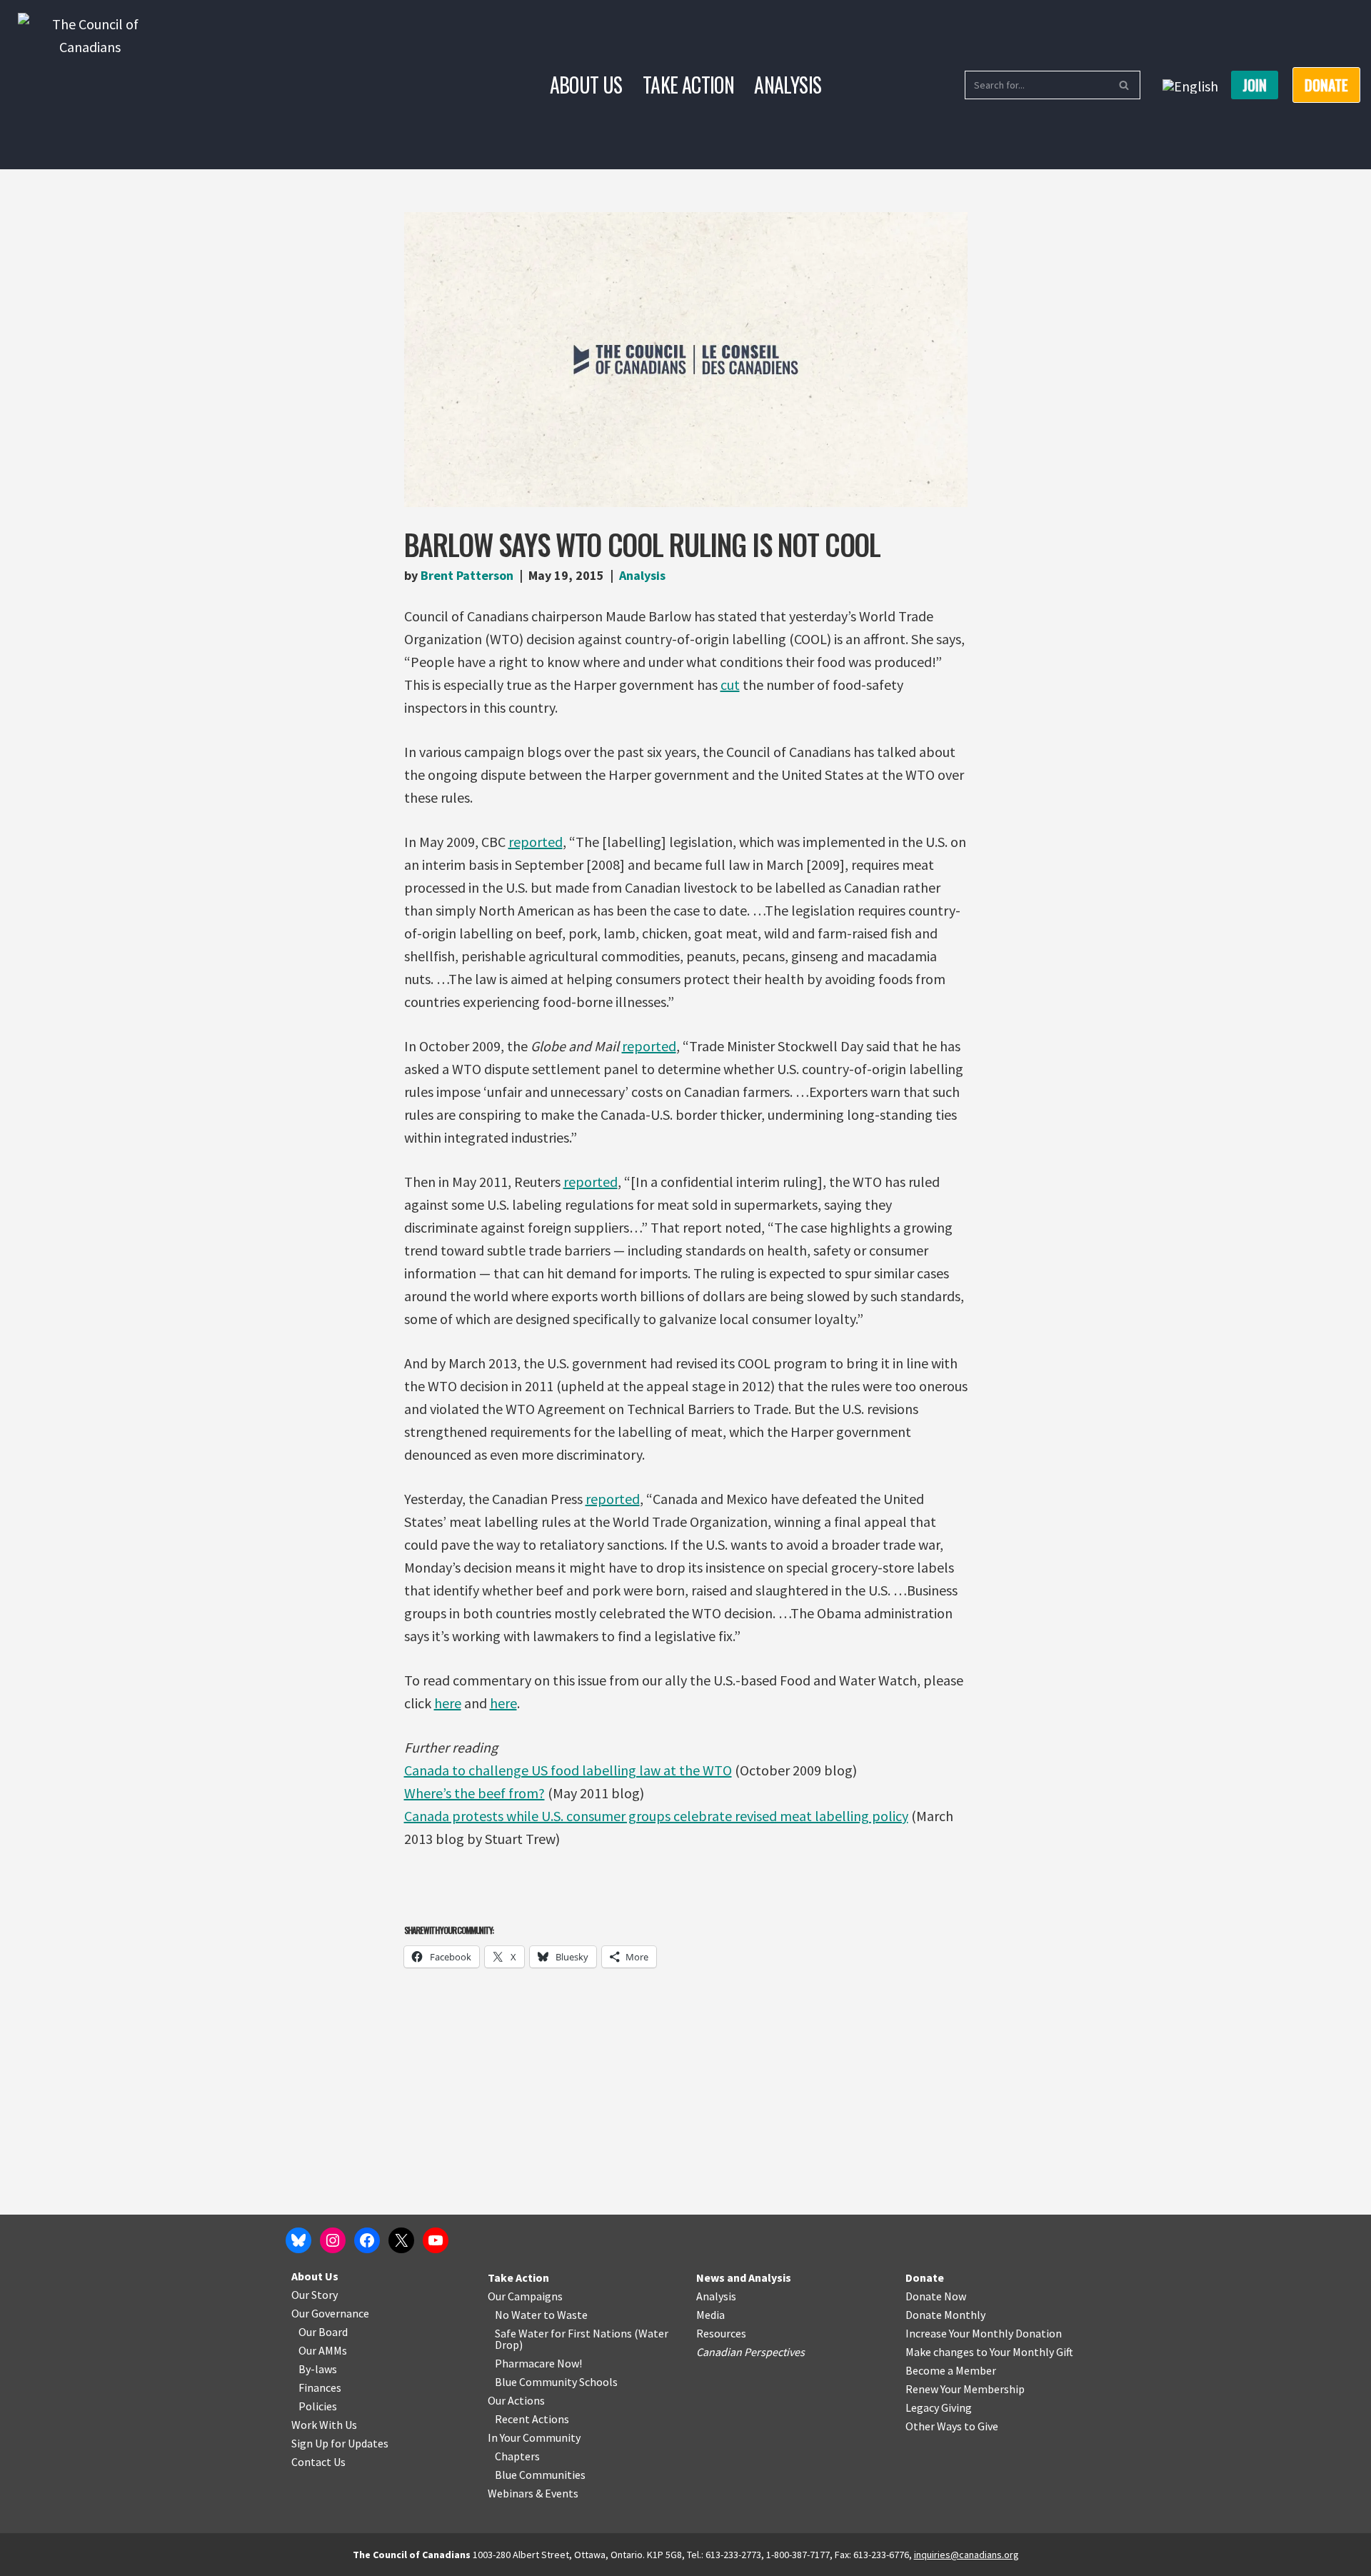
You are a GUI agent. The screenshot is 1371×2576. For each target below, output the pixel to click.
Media (710, 2315)
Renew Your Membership (965, 2389)
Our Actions (516, 2400)
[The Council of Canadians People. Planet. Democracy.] (90, 85)
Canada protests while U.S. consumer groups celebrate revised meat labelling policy (656, 1816)
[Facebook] (367, 2240)
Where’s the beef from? (474, 1793)
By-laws (318, 2369)
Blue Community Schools (556, 2382)
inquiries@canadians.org (966, 2555)
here (448, 1703)
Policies (318, 2406)
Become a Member (951, 2370)
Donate (925, 2277)
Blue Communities (540, 2475)
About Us (586, 85)
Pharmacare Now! (538, 2363)
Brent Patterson (467, 575)
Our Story (315, 2295)
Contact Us (318, 2462)
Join (1255, 85)
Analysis (788, 85)
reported (536, 842)
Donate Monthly (945, 2315)
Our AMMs (323, 2350)
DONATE (1326, 85)
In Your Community (534, 2437)
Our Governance (330, 2313)
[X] (401, 2240)
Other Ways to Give (952, 2426)
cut (730, 685)
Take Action (688, 85)
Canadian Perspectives (750, 2352)
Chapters (517, 2456)
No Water (519, 2315)
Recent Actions (532, 2419)
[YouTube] (436, 2240)
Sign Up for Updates (340, 2443)
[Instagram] (333, 2240)
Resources (721, 2333)
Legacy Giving (939, 2407)
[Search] (1124, 85)
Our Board (323, 2332)
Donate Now (936, 2296)
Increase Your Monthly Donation (984, 2333)
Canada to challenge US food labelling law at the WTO (568, 1770)
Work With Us (324, 2425)
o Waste (568, 2315)
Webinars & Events (533, 2493)
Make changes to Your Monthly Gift (989, 2352)
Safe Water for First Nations (563, 2333)
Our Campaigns (525, 2296)
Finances (320, 2387)
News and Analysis (744, 2277)
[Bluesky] (298, 2240)
